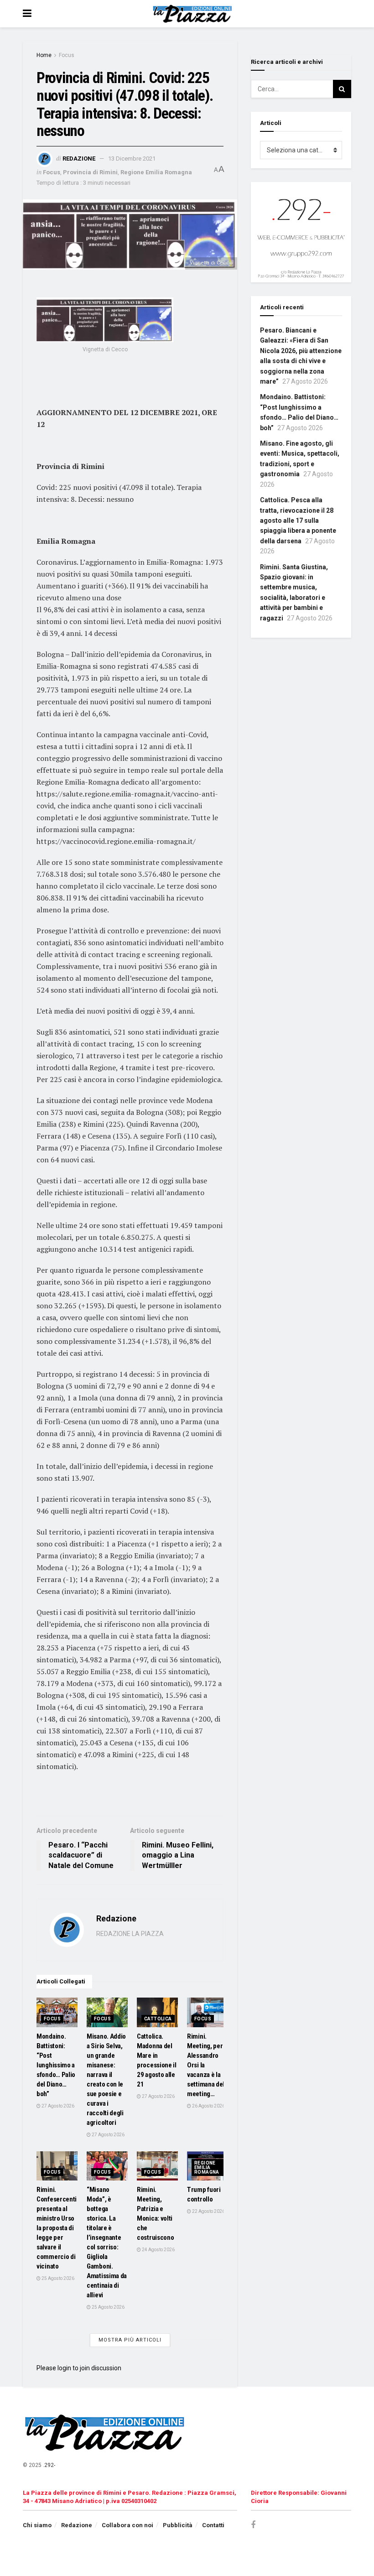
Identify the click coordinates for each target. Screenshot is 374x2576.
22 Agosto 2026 (208, 2211)
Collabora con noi (127, 2525)
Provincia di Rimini (90, 172)
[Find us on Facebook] (253, 2525)
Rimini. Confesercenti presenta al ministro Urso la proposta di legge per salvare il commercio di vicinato (57, 2228)
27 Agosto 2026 (57, 2106)
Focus (67, 55)
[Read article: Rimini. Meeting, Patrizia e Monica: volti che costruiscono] (157, 2166)
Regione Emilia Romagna (156, 172)
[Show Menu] (27, 14)
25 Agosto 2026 (57, 2278)
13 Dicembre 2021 (132, 159)
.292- (49, 2465)
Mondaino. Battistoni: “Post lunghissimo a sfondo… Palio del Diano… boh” (56, 2065)
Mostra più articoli (130, 2340)
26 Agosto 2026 (208, 2106)
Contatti (213, 2525)
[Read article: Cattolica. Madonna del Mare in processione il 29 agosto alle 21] (157, 2012)
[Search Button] (342, 89)
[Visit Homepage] (194, 14)
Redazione (79, 159)
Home (44, 55)
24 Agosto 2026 (158, 2250)
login (64, 2368)
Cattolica (158, 2019)
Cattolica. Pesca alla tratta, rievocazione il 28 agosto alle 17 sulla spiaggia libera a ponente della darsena (298, 520)
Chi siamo (37, 2525)
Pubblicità (178, 2525)
